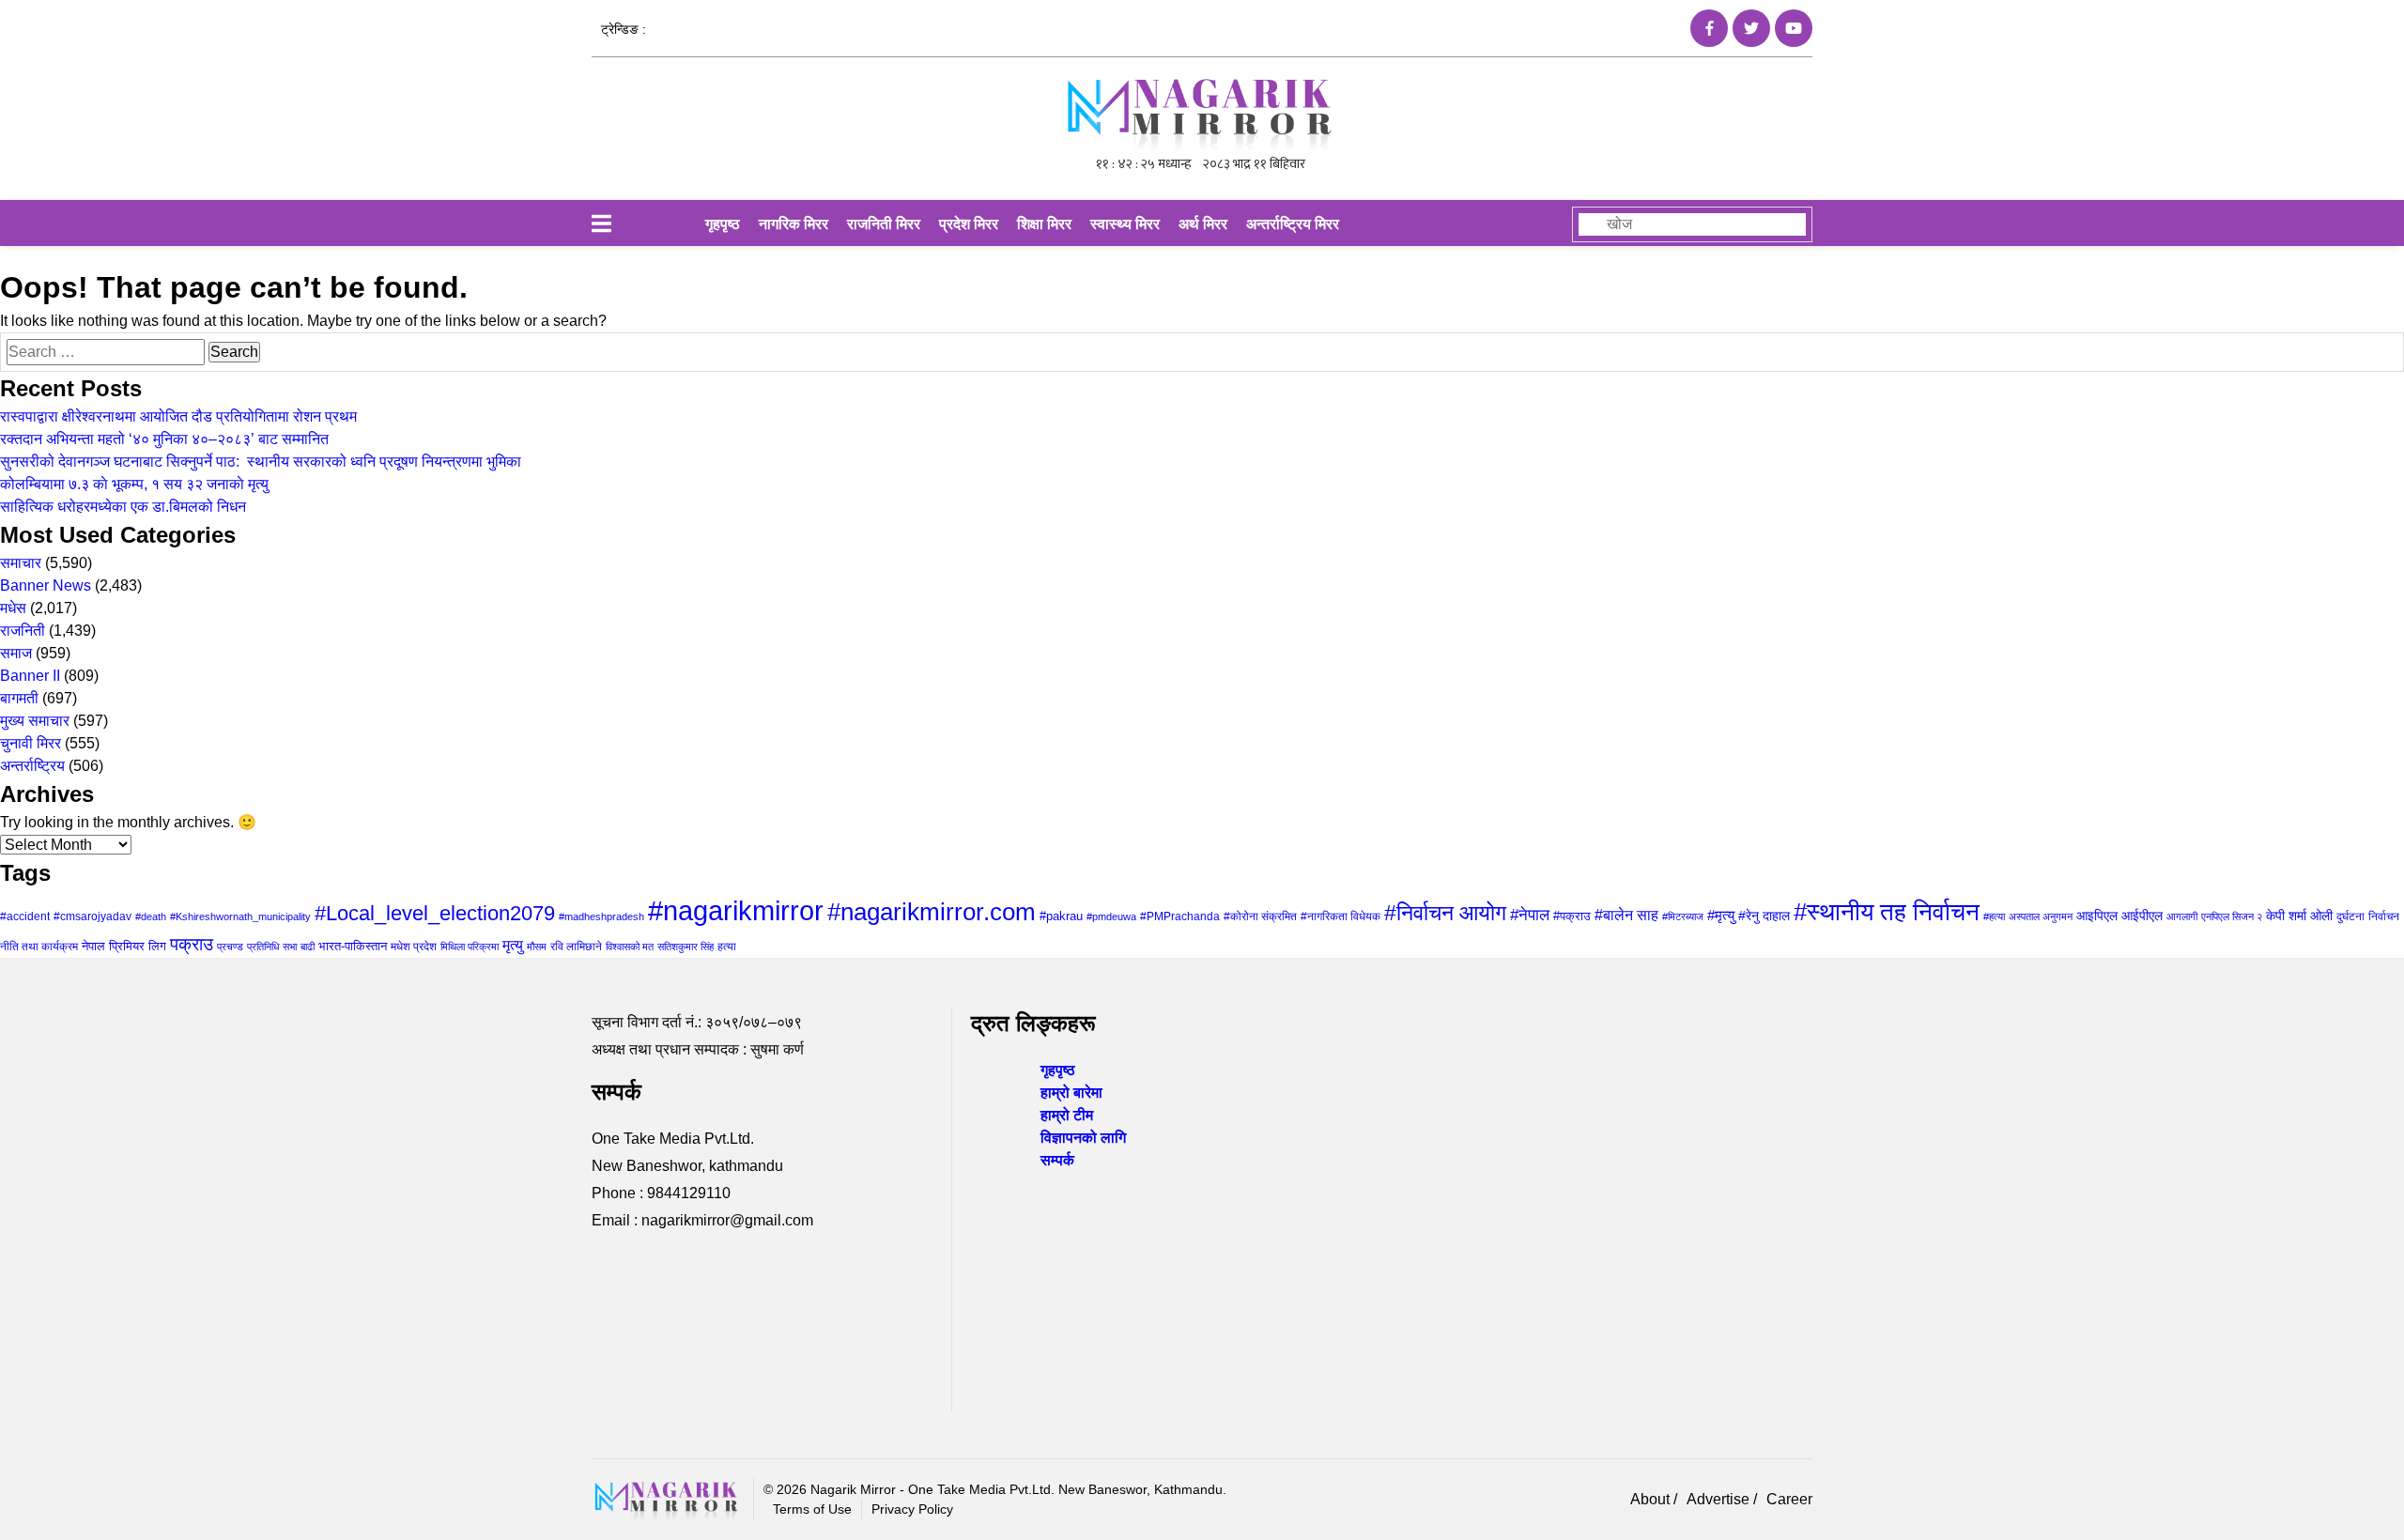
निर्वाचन (2384, 916)
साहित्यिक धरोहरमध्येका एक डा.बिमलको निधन (123, 507)
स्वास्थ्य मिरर (1125, 224)
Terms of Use (812, 1509)
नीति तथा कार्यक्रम (39, 947)
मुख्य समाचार (35, 721)
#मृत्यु (1721, 915)
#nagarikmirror (736, 910)
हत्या (727, 947)
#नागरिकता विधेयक (1341, 916)
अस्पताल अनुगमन (2041, 916)
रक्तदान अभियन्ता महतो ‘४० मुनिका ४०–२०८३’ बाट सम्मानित (164, 439)
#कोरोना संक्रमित (1260, 916)
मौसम (537, 947)
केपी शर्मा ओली (2299, 916)
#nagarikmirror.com (932, 912)
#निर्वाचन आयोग (1445, 913)
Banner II (30, 676)
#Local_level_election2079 (435, 913)
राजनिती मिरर (884, 224)
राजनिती (23, 631)
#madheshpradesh (601, 916)
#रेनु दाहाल (1764, 916)
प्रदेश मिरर (969, 224)
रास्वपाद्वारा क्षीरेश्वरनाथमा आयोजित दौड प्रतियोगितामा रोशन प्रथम (178, 416)
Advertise (1720, 1499)
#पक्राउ (1572, 916)
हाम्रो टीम (1067, 1115)
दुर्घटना (2350, 916)
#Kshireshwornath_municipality (240, 916)
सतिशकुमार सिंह (686, 947)
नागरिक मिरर (794, 224)
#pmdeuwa (1111, 916)
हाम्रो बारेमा (1071, 1093)
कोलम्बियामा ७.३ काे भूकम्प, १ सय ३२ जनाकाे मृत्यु (134, 484)
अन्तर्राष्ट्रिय (32, 766)
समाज (16, 653)
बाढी (308, 947)
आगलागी (2182, 916)
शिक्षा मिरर (1044, 224)
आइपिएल (2097, 916)
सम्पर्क (1057, 1160)
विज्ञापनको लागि (1083, 1138)
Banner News (46, 585)
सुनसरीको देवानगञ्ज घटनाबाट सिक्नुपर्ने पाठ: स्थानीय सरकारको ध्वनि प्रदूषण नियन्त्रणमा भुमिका (261, 462)
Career (1789, 1499)
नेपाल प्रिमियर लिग (124, 946)
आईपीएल (2142, 916)
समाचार (21, 563)
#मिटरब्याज (1683, 916)
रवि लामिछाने (576, 947)
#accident (25, 916)
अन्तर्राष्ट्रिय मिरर (1293, 224)
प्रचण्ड (230, 947)
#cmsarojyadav (92, 916)
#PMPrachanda (1180, 916)
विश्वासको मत (630, 947)
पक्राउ (192, 944)
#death (151, 916)
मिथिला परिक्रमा (470, 947)
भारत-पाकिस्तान (353, 946)
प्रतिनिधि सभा (272, 947)
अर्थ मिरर (1203, 224)
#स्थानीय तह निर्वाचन (1887, 912)
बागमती (19, 698)
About (1652, 1499)
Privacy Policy (912, 1509)
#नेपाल (1530, 915)
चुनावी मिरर (31, 743)
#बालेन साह (1626, 915)
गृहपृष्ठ (723, 224)
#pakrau (1061, 916)
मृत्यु (513, 945)
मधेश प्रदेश (414, 947)
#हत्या (1994, 916)
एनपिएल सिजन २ (2232, 916)
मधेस (13, 608)
